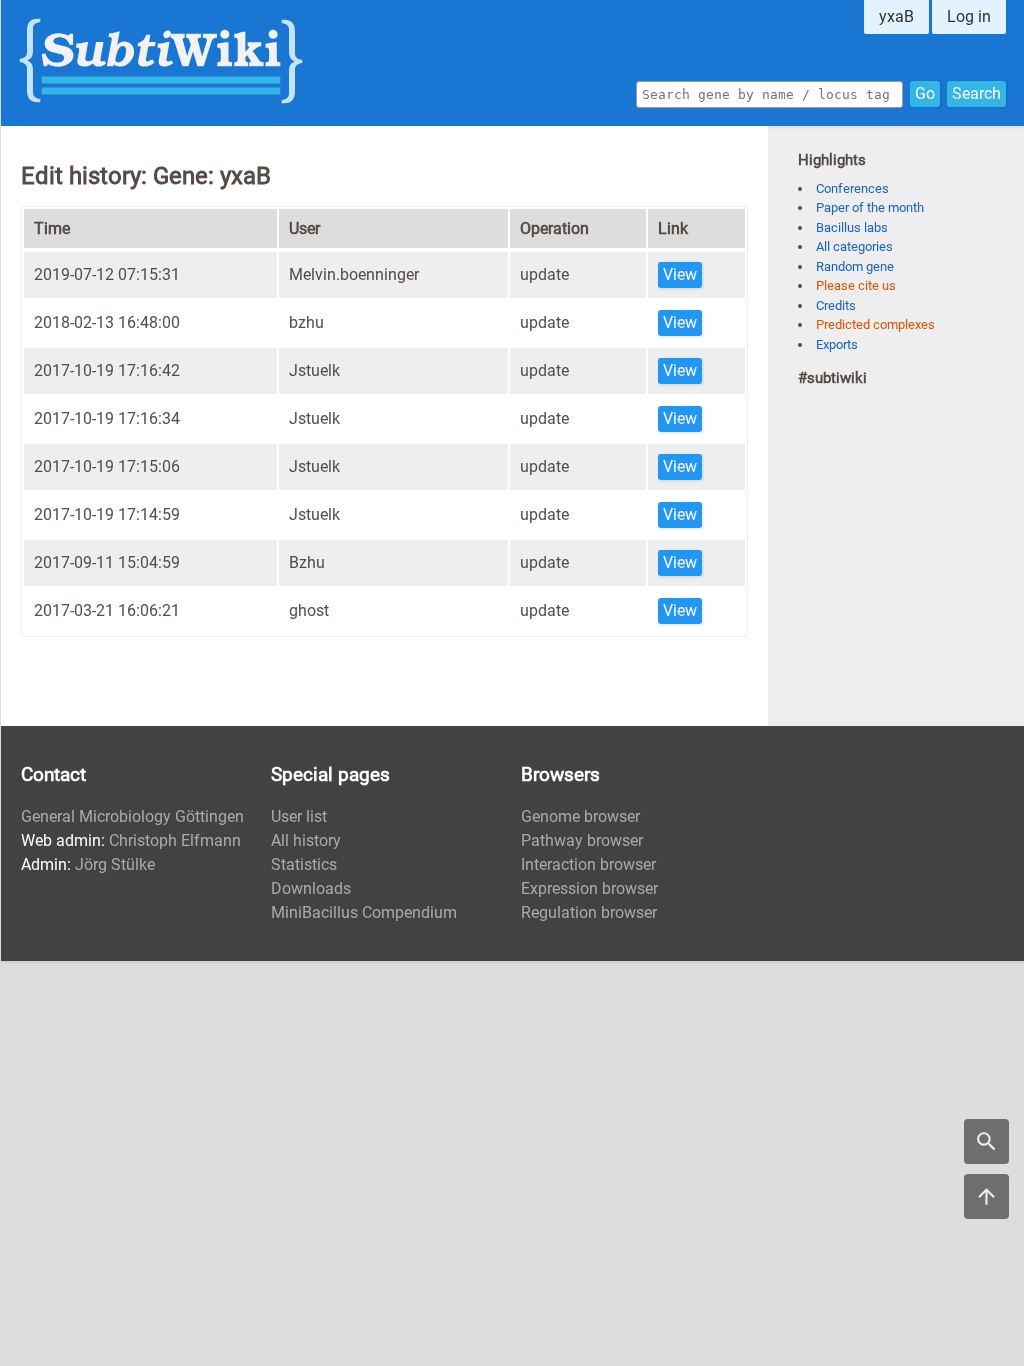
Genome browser (580, 816)
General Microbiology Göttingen (132, 816)
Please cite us (856, 285)
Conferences (852, 188)
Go (925, 93)
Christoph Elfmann (175, 840)
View (680, 274)
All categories (854, 246)
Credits (836, 305)
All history (306, 840)
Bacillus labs (852, 227)
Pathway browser (582, 840)
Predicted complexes (875, 324)
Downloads (311, 888)
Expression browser (589, 888)
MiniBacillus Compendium (364, 912)
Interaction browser (588, 864)
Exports (837, 344)
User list (299, 816)
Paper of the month (870, 207)
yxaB (896, 16)
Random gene (855, 266)
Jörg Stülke (115, 864)
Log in (969, 16)
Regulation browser (589, 912)
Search (976, 93)
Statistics (304, 864)
